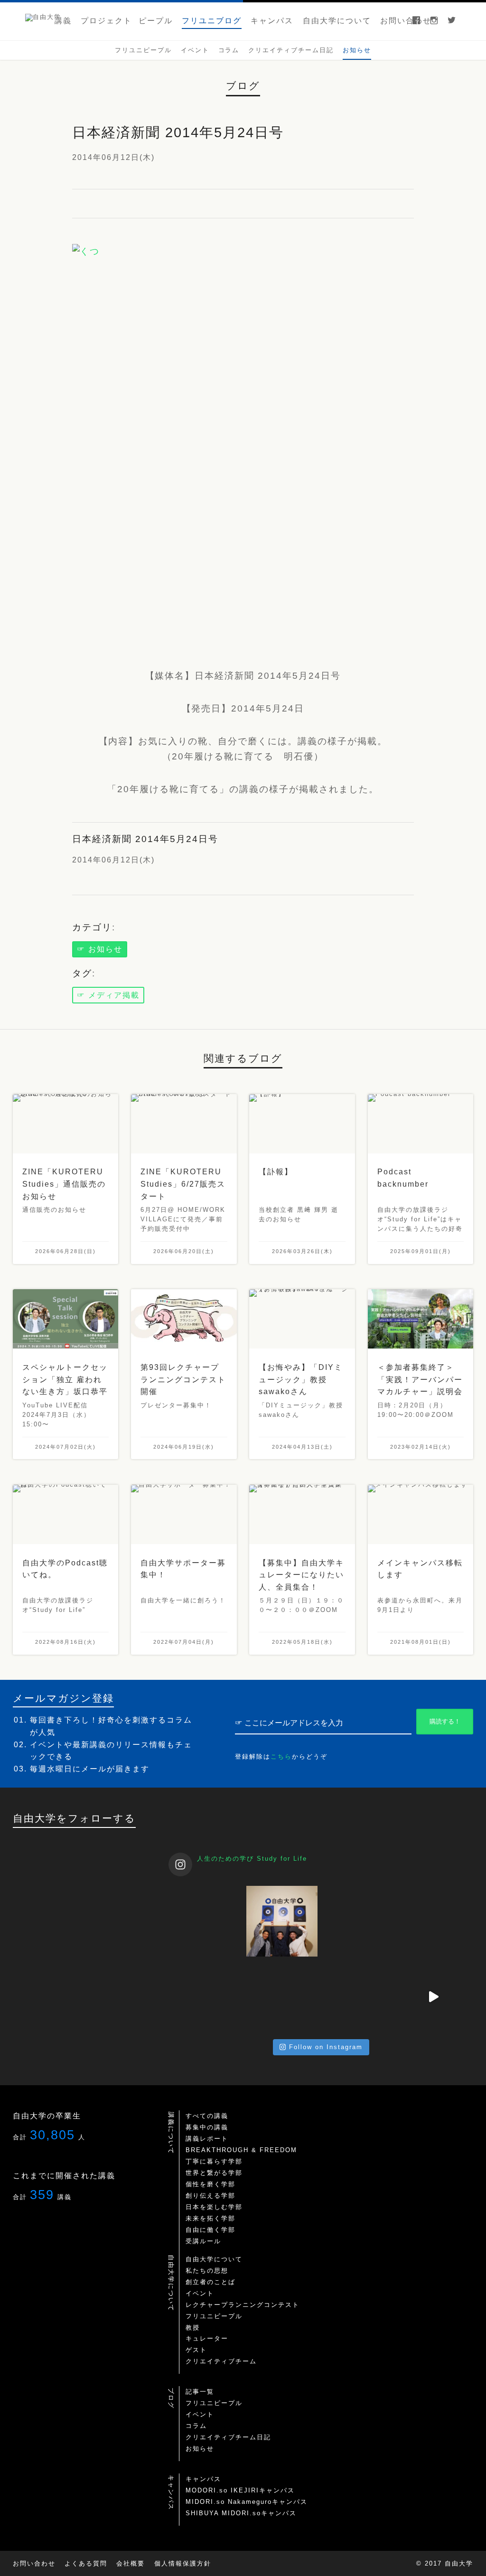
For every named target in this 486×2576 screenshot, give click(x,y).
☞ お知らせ (100, 949)
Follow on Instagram (326, 2047)
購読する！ (445, 1721)
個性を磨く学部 (210, 2184)
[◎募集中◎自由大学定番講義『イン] (206, 1997)
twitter (452, 21)
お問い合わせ (34, 2563)
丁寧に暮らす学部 (214, 2161)
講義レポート (207, 2139)
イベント (200, 2293)
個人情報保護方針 (183, 2563)
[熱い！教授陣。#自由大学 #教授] (282, 1921)
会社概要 (131, 2563)
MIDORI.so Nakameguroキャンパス (247, 2502)
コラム (196, 2426)
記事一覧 (200, 2392)
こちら (281, 1756)
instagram (434, 21)
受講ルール (203, 2241)
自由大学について (214, 2259)
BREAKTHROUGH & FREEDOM (241, 2150)
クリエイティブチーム (221, 2361)
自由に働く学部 (210, 2230)
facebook (416, 21)
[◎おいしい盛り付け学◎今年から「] (358, 1997)
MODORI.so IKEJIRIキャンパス (240, 2490)
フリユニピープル (214, 2316)
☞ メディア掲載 (108, 995)
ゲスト (196, 2350)
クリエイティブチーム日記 (228, 2437)
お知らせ (200, 2449)
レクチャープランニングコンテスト (243, 2305)
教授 (193, 2328)
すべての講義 (207, 2116)
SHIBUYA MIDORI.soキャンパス (241, 2513)
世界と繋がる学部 (214, 2173)
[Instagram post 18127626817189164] (433, 1921)
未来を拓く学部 (210, 2218)
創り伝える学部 (210, 2196)
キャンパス (203, 2479)
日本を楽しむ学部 (214, 2207)
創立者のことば (210, 2282)
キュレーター (207, 2338)
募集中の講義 (207, 2127)
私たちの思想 (207, 2271)
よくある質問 (86, 2563)
